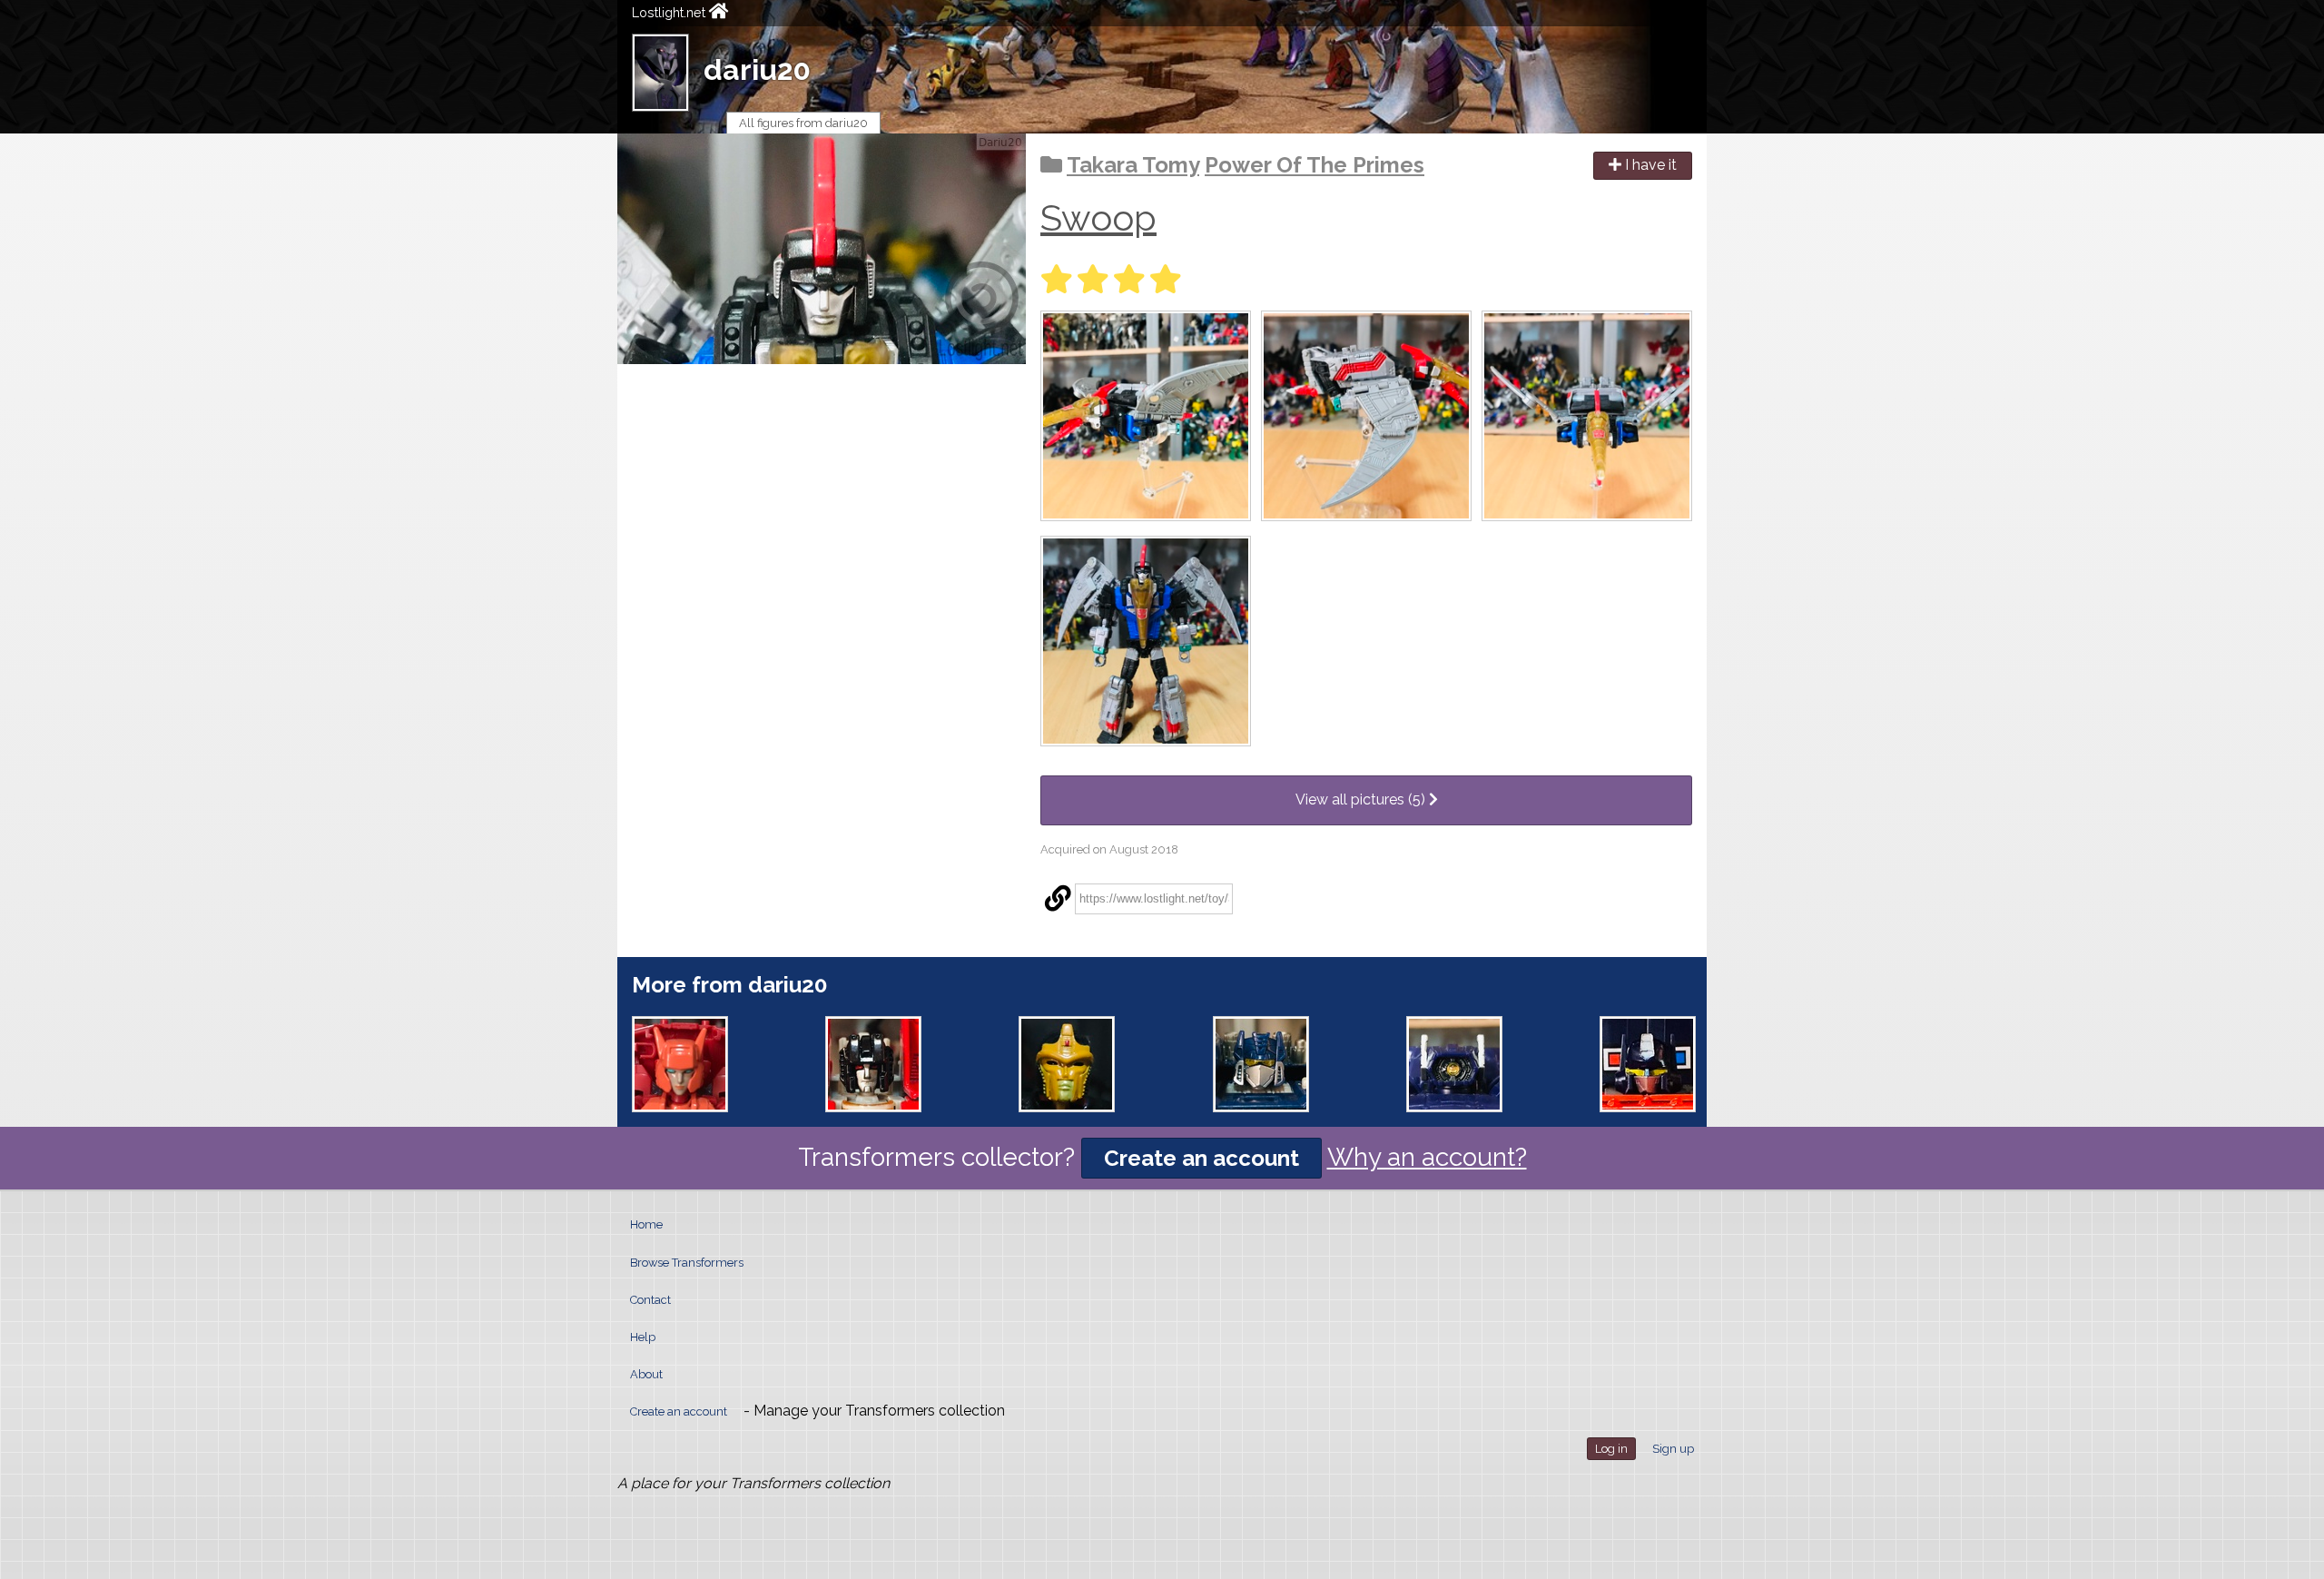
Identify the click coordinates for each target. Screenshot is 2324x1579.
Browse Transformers (687, 1263)
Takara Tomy (1133, 165)
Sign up (1673, 1449)
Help (643, 1337)
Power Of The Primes (1315, 165)
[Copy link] (1058, 899)
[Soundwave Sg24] (1261, 1064)
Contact (650, 1300)
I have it (1649, 165)
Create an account (1201, 1158)
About (646, 1374)
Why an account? (1427, 1157)
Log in (1611, 1449)
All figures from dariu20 (803, 123)
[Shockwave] (1454, 1064)
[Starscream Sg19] (873, 1064)
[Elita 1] (680, 1064)
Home (646, 1224)
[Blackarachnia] (1067, 1064)
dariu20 (757, 69)
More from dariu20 (729, 985)
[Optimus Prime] (1648, 1064)
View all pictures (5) (1362, 799)
